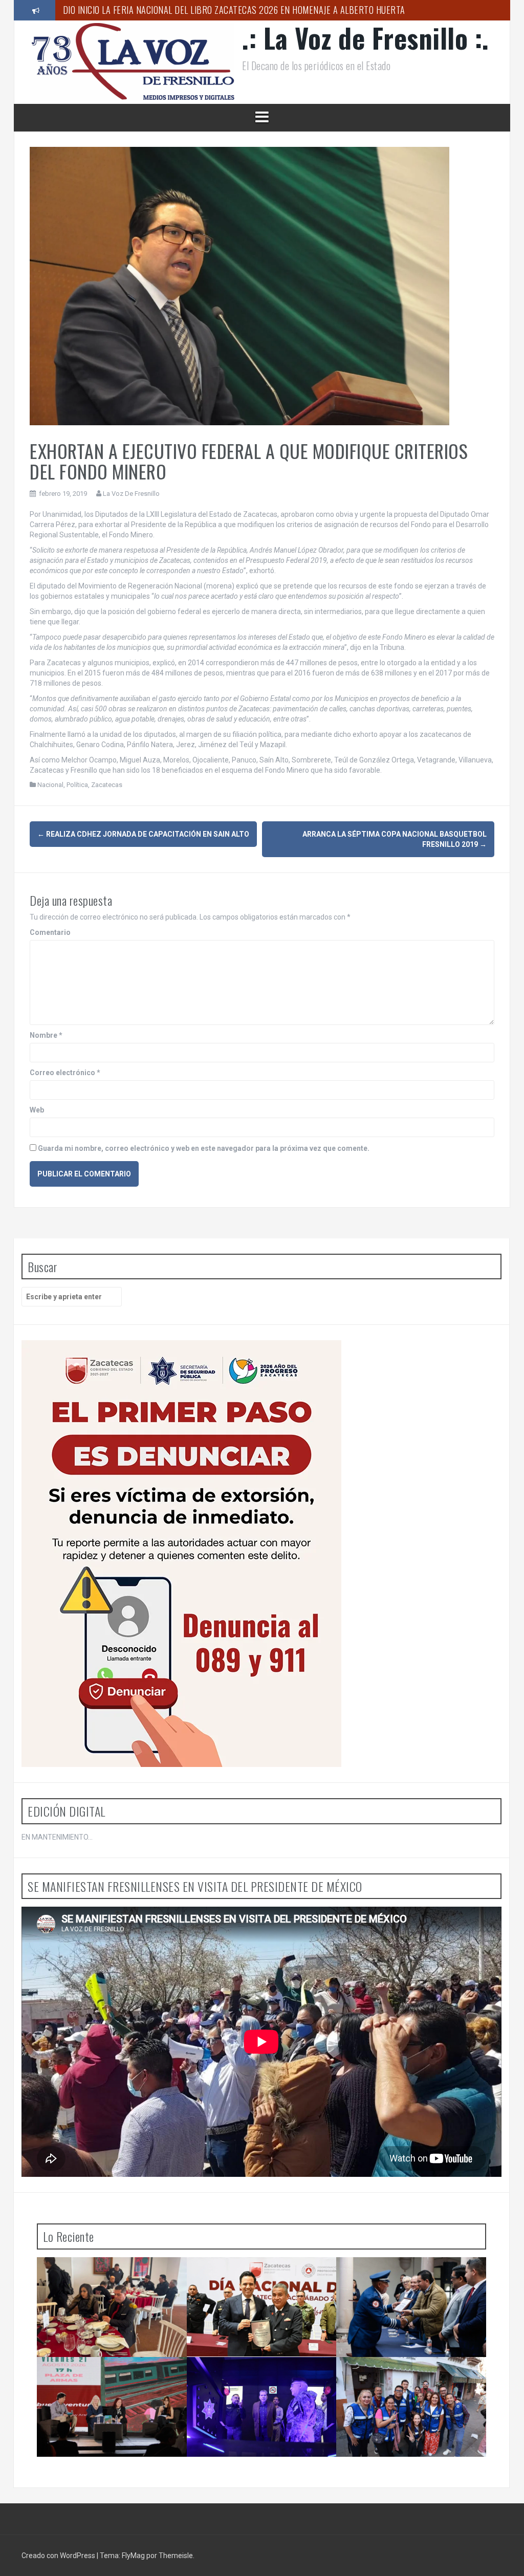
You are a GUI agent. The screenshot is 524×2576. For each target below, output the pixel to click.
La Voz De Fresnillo (131, 494)
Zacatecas (107, 785)
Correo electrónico (65, 1073)
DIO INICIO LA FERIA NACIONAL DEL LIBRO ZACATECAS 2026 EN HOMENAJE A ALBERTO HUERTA (112, 2382)
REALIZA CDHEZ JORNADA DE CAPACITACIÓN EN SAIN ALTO (143, 834)
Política (77, 785)
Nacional (50, 785)
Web (37, 1110)
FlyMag (133, 2556)
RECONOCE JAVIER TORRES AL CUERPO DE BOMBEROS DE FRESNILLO (411, 2278)
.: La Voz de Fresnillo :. (366, 38)
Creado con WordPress (59, 2556)
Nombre (46, 1035)
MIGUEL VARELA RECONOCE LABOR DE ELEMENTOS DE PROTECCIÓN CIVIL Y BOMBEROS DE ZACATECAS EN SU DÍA (110, 2282)
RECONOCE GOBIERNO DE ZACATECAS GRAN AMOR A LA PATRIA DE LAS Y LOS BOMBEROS (264, 2282)
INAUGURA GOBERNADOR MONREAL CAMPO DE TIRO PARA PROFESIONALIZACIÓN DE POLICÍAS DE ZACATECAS (261, 11)
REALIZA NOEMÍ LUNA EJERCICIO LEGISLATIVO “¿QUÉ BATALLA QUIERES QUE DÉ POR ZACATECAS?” (410, 2382)
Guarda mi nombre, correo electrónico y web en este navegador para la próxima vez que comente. (204, 1148)
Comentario (50, 932)
